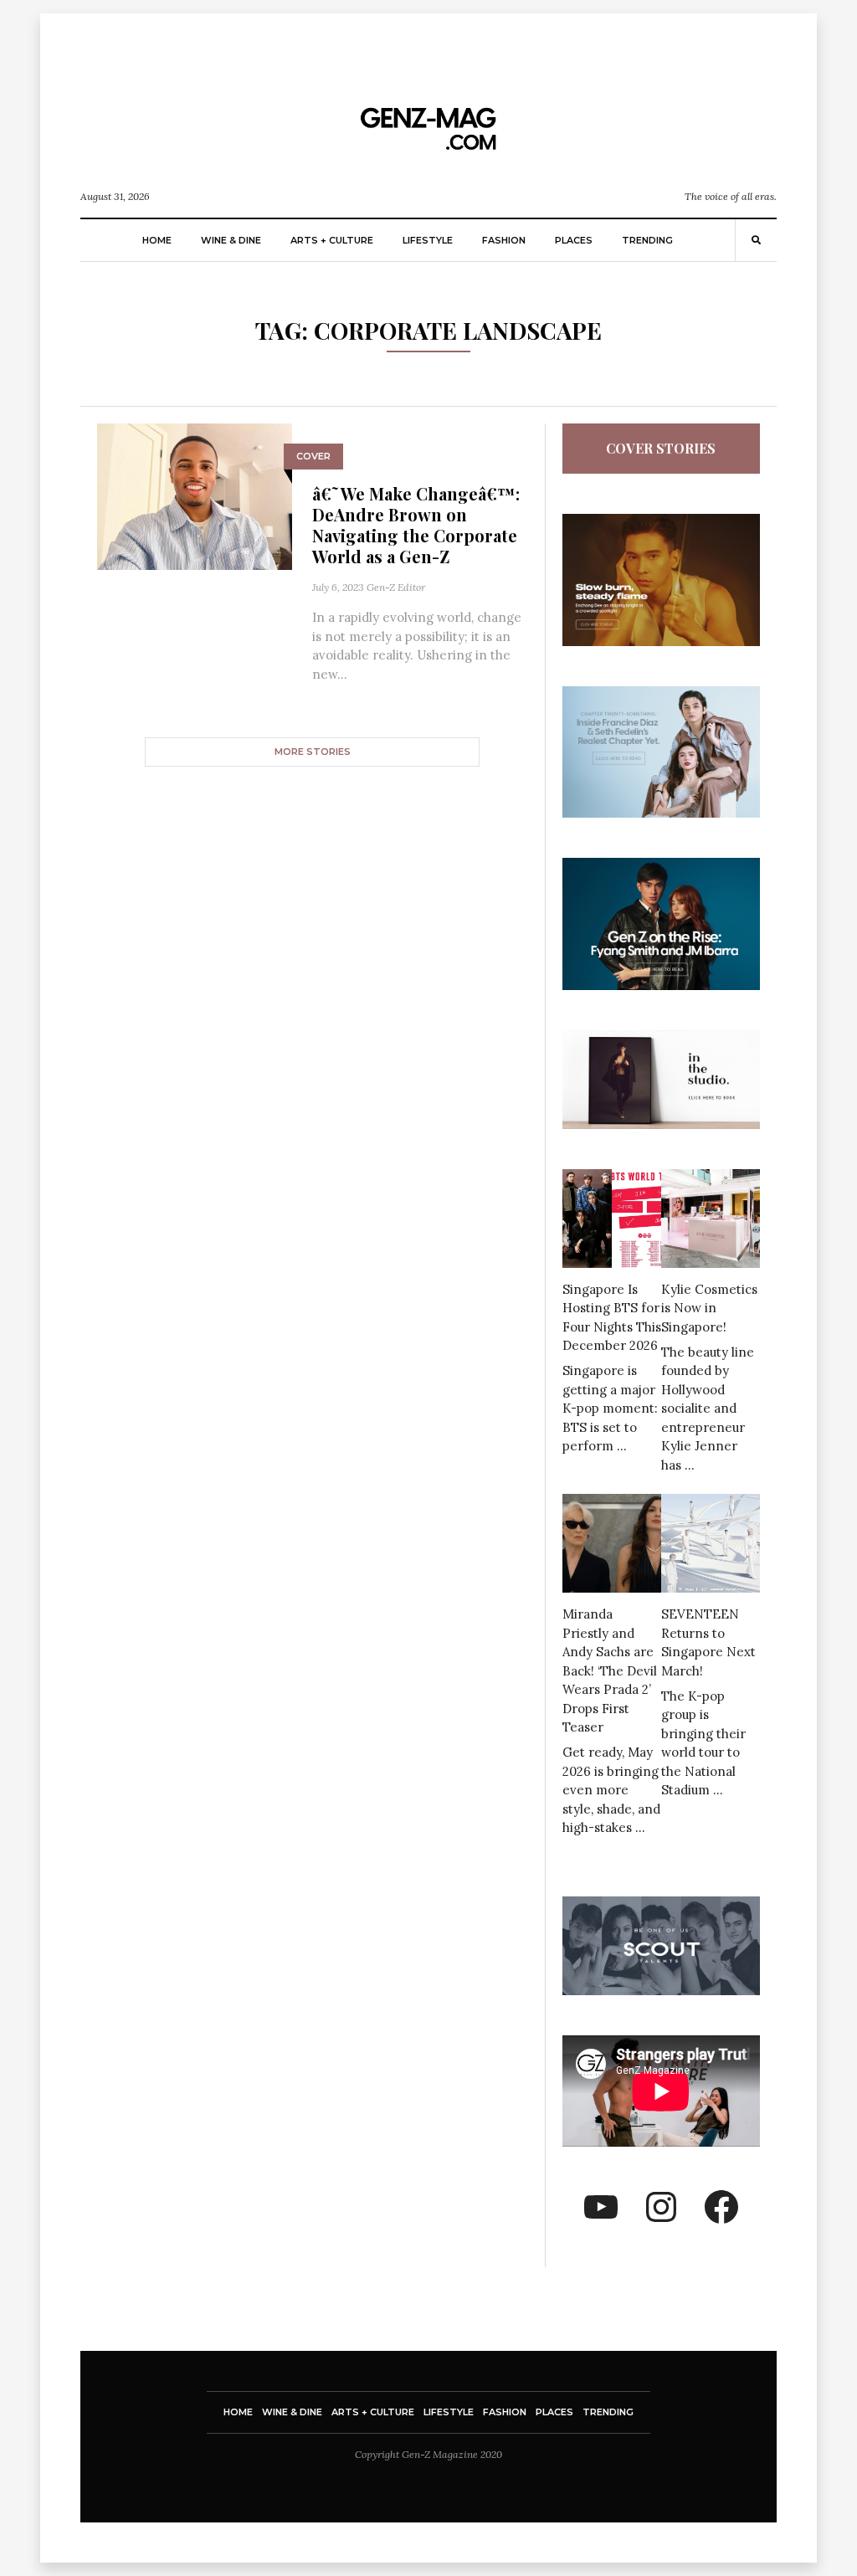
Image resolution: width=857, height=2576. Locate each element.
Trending (647, 240)
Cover (313, 456)
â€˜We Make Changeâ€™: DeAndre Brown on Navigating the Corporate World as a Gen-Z (416, 525)
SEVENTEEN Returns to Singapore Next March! (708, 1642)
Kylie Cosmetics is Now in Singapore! (709, 1308)
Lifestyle (428, 240)
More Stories (313, 752)
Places (574, 240)
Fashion (504, 240)
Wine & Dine (231, 240)
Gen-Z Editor (396, 587)
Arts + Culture (332, 240)
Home (157, 240)
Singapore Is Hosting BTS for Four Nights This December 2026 (612, 1318)
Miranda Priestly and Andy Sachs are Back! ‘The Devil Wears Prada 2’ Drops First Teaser (610, 1670)
